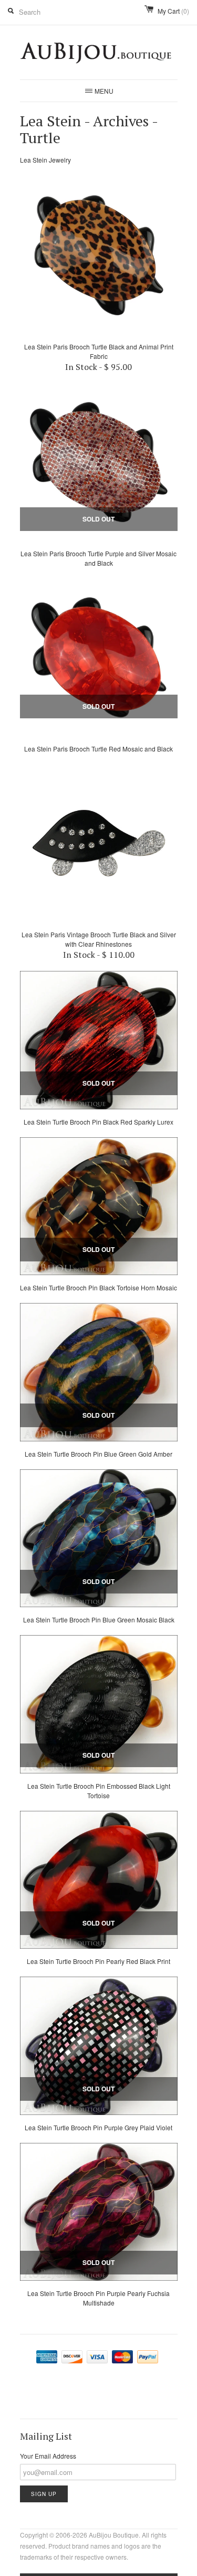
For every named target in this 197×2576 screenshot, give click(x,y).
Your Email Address (48, 2456)
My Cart (173, 11)
